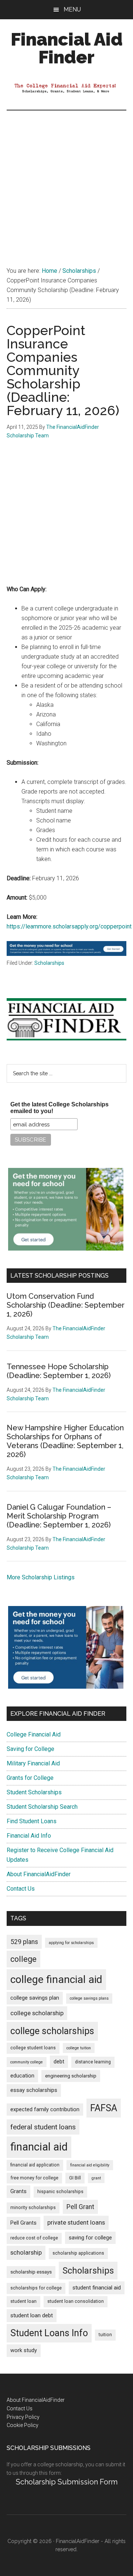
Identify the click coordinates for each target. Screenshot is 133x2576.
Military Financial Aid (33, 1763)
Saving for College (30, 1749)
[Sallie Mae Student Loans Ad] (66, 954)
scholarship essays (31, 2272)
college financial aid (56, 1979)
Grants (18, 2191)
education (22, 2076)
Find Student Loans (32, 1821)
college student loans (33, 2048)
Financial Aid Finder (67, 48)
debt (59, 2062)
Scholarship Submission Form (67, 2482)
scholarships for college (36, 2288)
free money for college (34, 2178)
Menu (72, 9)
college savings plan (35, 1998)
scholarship (26, 2252)
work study (24, 2350)
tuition (105, 2335)
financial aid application (35, 2165)
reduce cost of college (34, 2238)
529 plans (24, 1942)
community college (27, 2062)
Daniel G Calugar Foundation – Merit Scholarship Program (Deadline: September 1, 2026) (59, 1516)
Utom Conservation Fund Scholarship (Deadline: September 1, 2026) (66, 1305)
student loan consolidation (76, 2301)
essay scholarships (34, 2090)
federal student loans (43, 2127)
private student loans (76, 2222)
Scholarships (49, 963)
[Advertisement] (66, 181)
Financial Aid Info (29, 1836)
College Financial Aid (34, 1734)
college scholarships (52, 2031)
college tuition (79, 2048)
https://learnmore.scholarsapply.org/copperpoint (69, 926)
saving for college (90, 2238)
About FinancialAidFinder (39, 1874)
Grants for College (30, 1778)
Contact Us (21, 1889)
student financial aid (97, 2288)
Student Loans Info (49, 2333)
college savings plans (89, 1998)
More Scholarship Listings (41, 1577)
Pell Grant (80, 2207)
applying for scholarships (71, 1943)
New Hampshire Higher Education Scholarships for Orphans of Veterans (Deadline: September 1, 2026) (65, 1441)
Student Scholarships (34, 1792)
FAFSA (104, 2108)
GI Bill (75, 2178)
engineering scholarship (71, 2076)
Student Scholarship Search (42, 1807)
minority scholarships (33, 2208)
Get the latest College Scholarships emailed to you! (59, 1108)
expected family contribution (45, 2110)
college (23, 1959)
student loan (23, 2301)
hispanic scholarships (60, 2192)
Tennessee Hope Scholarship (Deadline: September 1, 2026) (59, 1371)
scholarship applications (78, 2253)
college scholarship (37, 2013)
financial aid (39, 2147)
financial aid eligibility (90, 2165)
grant (96, 2178)
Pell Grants (23, 2223)
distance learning (93, 2062)
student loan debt (32, 2315)
